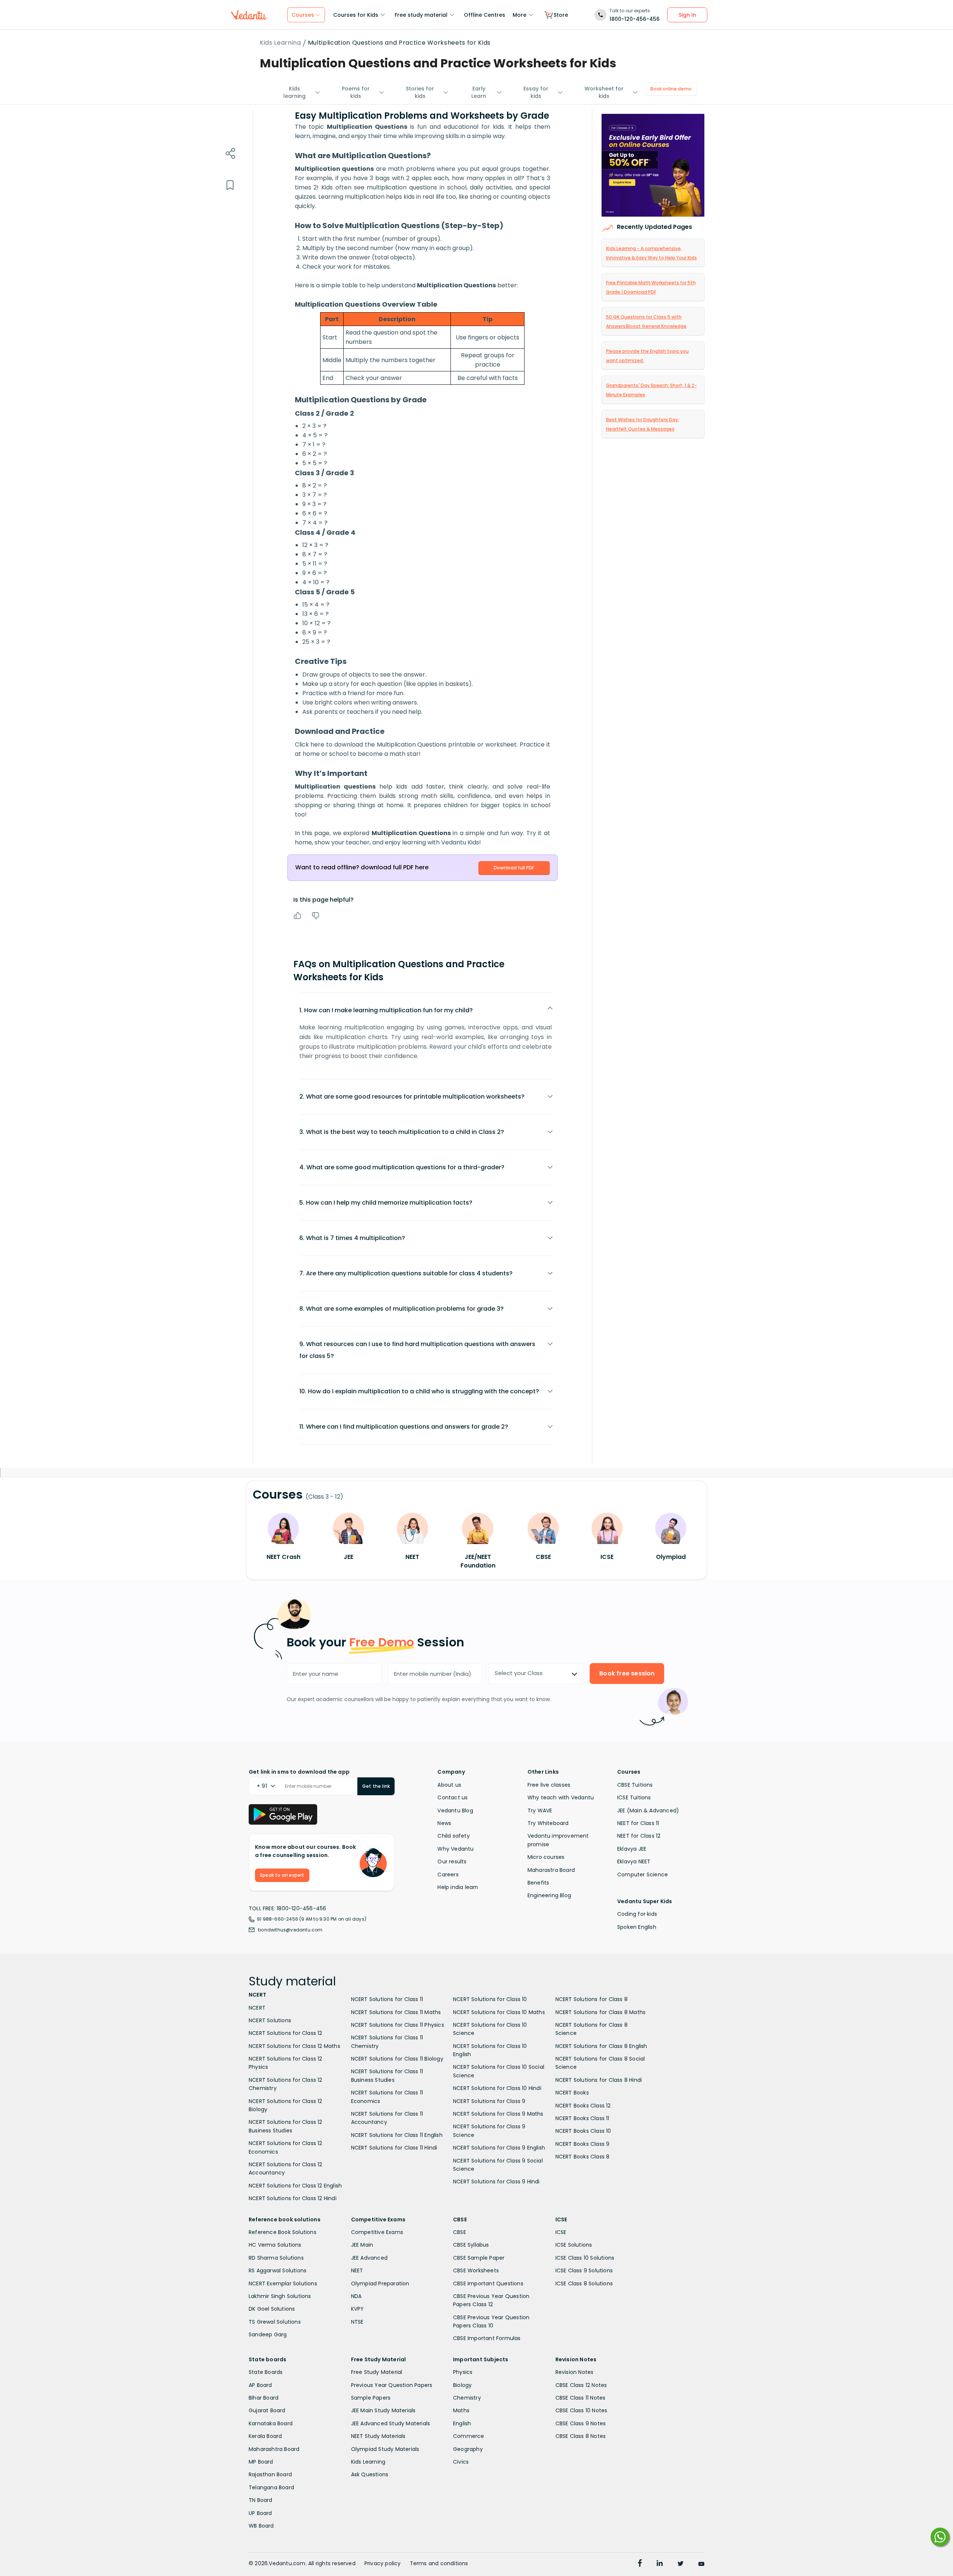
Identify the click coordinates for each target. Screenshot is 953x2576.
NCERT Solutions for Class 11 (387, 1999)
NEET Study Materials (378, 2436)
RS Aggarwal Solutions (278, 2270)
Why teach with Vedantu (561, 1797)
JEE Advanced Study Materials (391, 2423)
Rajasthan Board (270, 2474)
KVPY (358, 2309)
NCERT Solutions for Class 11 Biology (397, 2059)
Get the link (376, 1786)
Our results (452, 1861)
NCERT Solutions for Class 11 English (397, 2135)
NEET (357, 2270)
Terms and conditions (439, 2563)
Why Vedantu (455, 1849)
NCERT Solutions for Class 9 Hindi (496, 2182)
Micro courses (546, 1857)
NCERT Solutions (270, 2020)
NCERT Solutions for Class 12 (286, 2033)
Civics (461, 2462)
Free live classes (549, 1785)
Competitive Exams (377, 2232)
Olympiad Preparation (380, 2283)
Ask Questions (370, 2474)
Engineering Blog (549, 1895)
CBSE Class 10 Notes (581, 2410)
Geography (468, 2449)
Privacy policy (383, 2563)
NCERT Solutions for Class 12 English (295, 2186)
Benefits (538, 1883)
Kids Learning (281, 43)
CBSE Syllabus (471, 2245)
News (444, 1823)
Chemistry (467, 2398)
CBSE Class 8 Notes (581, 2436)
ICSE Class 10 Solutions (585, 2258)
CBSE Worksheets (476, 2270)
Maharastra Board (551, 1870)
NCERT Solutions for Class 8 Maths (601, 2012)
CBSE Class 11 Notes (581, 2398)
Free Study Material (377, 2372)
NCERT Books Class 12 (583, 2106)
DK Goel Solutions (272, 2309)
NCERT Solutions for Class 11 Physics (398, 2025)
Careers (448, 1875)
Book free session (627, 1673)
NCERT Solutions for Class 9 (489, 2101)
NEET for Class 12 (639, 1836)
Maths (461, 2410)
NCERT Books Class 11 (582, 2118)
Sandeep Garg (268, 2334)
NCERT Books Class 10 (583, 2131)
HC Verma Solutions (275, 2245)
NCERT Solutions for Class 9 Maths (498, 2114)
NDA (356, 2296)
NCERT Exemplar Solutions (283, 2283)
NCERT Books (572, 2093)
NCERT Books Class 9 (583, 2144)
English (462, 2423)
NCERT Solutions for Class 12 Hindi (293, 2198)
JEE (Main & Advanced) (648, 1810)
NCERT (257, 2008)
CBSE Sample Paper (479, 2258)
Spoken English (637, 1927)
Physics (463, 2372)
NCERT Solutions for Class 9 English (499, 2148)
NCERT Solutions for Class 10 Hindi (497, 2088)
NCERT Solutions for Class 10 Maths (499, 2012)
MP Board (261, 2462)
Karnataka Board (271, 2423)
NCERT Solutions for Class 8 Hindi (599, 2080)
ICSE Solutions (574, 2245)
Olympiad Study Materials (385, 2449)
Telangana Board (271, 2487)
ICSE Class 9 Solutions (584, 2270)
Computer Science (643, 1875)
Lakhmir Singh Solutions (280, 2296)
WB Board (261, 2526)
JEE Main (362, 2245)
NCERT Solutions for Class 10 (490, 1999)
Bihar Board (264, 2398)
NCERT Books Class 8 (583, 2157)
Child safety (453, 1836)
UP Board (260, 2513)
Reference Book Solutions (283, 2232)
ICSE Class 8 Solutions (584, 2283)
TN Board (261, 2500)
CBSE (460, 2232)
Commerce (469, 2436)
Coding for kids (637, 1914)
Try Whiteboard (548, 1823)
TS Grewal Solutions (275, 2322)
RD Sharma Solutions (276, 2258)
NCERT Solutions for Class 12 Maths (294, 2046)
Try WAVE (540, 1810)
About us (449, 1785)
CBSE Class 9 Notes (581, 2423)
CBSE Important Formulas (487, 2338)
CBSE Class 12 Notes (581, 2385)
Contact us (452, 1797)
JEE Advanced (369, 2258)
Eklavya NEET (634, 1861)
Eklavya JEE (632, 1849)
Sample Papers (371, 2398)
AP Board (260, 2385)
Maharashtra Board (274, 2449)
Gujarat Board (267, 2410)
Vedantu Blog (455, 1810)
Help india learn (458, 1887)
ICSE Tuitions (634, 1797)
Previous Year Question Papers (392, 2385)
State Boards (266, 2372)
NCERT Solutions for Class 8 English (601, 2046)
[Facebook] (640, 2564)
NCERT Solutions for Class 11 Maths (396, 2012)
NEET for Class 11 (638, 1823)
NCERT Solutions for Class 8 (592, 1999)
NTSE (357, 2322)
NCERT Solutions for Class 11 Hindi (394, 2148)
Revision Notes (575, 2372)
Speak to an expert (282, 1875)
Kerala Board (265, 2436)
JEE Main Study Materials (383, 2410)
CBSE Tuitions (635, 1785)
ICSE (561, 2232)
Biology (462, 2385)
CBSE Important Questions (488, 2283)
